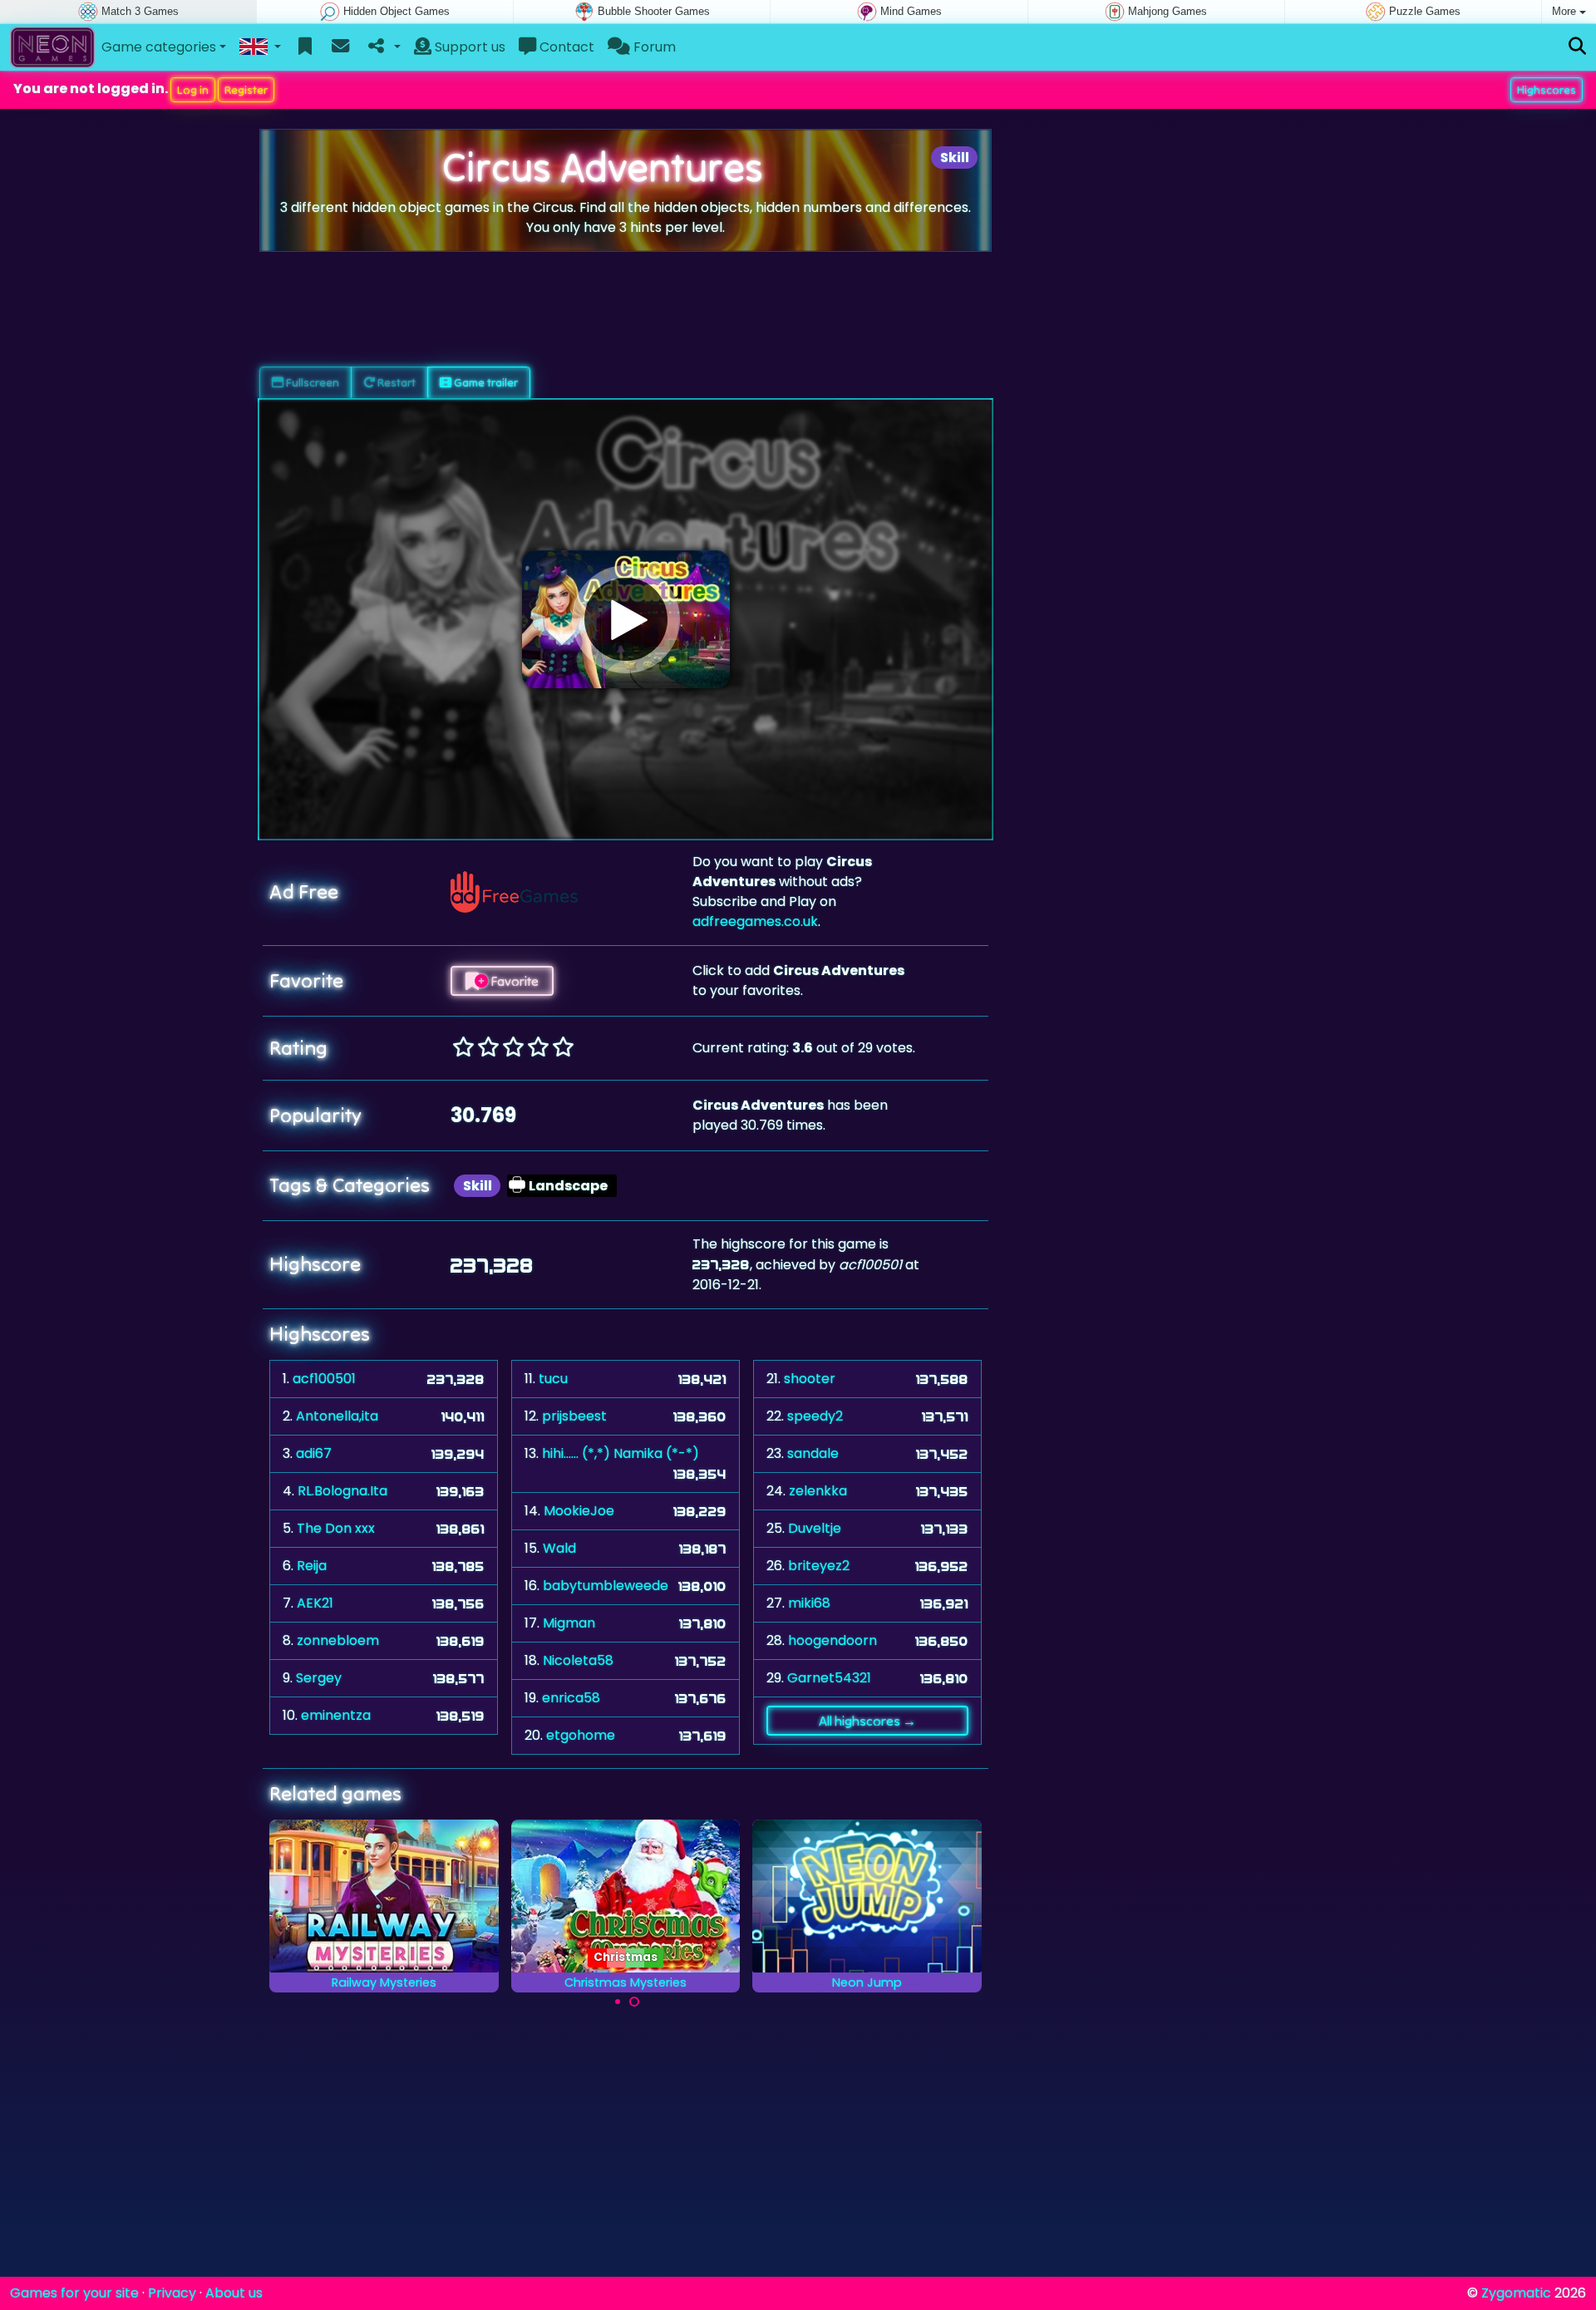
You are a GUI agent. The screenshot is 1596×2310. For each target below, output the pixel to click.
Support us (468, 47)
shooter (810, 1379)
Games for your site (74, 2293)
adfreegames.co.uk (755, 921)
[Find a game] (1577, 47)
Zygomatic (1516, 2293)
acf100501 (324, 1379)
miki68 (809, 1603)
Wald (559, 1548)
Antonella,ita (337, 1416)
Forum (653, 47)
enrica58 (571, 1698)
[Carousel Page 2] (634, 2002)
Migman (569, 1623)
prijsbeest (574, 1416)
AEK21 (315, 1603)
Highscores (1547, 90)
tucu (553, 1379)
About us (234, 2293)
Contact (565, 47)
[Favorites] (305, 47)
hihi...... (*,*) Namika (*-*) (621, 1453)
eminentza (336, 1715)
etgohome (581, 1735)
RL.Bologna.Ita (342, 1491)
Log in (193, 90)
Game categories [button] (159, 47)
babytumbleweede (606, 1586)
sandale (813, 1453)
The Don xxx (336, 1528)
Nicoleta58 (578, 1660)
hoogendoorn (832, 1640)
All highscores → (867, 1721)
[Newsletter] (340, 47)
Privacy (172, 2293)
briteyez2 (819, 1566)
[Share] (383, 47)
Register (246, 90)
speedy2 (815, 1416)
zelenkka (818, 1491)
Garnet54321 (829, 1678)
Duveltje (815, 1528)
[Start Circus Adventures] (626, 619)
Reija (312, 1566)
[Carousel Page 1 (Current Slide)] (618, 2002)
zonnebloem (338, 1640)
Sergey (319, 1678)
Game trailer (485, 382)
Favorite (513, 981)
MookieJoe (579, 1511)
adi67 (314, 1453)
